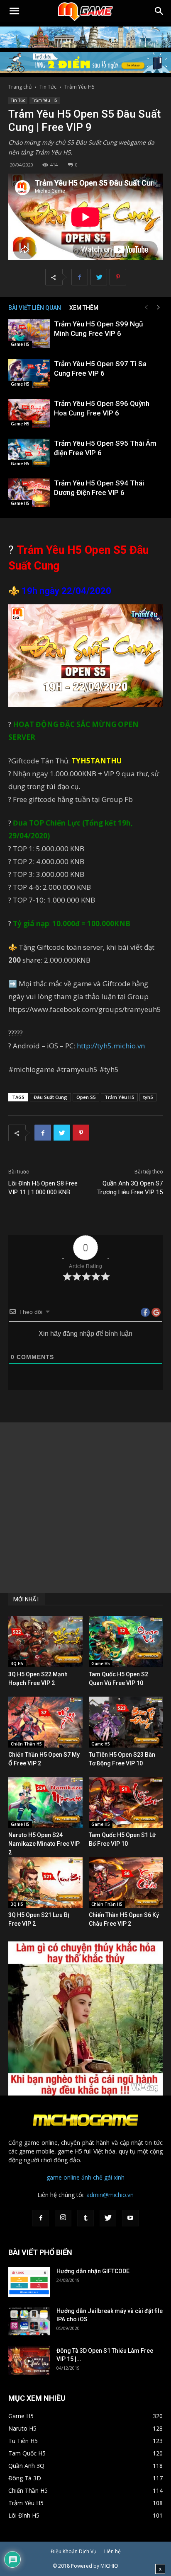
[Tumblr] (85, 2218)
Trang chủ (20, 87)
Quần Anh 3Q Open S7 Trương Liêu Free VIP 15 (130, 1188)
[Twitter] (108, 2218)
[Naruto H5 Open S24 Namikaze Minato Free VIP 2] (45, 1802)
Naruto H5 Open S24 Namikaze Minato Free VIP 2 (44, 1844)
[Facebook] (41, 2218)
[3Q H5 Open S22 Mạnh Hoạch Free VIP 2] (45, 1642)
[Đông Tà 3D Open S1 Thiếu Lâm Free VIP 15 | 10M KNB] (29, 2361)
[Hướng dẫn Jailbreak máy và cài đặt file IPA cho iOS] (29, 2321)
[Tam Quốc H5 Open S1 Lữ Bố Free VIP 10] (126, 1802)
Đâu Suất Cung (50, 1097)
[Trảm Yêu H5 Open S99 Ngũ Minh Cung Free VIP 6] (29, 334)
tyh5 (148, 1097)
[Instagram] (63, 2218)
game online (63, 2177)
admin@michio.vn (110, 2195)
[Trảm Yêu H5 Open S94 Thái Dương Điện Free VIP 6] (29, 493)
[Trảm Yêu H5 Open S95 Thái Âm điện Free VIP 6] (29, 453)
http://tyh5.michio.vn (111, 1046)
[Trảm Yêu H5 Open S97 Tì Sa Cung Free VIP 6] (29, 373)
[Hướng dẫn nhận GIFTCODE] (29, 2282)
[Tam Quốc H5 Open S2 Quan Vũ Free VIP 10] (126, 1642)
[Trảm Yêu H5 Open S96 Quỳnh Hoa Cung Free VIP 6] (29, 413)
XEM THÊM (84, 308)
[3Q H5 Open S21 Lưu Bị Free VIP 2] (45, 1883)
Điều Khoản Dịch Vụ (73, 2551)
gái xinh (114, 2177)
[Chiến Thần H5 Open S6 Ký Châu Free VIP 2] (126, 1883)
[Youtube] (130, 2218)
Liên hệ (112, 2551)
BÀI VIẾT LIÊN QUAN (35, 308)
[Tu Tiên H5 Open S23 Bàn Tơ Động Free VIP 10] (126, 1722)
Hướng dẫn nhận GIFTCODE (93, 2271)
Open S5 (86, 1097)
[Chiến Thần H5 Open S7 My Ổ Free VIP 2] (45, 1722)
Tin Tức (48, 87)
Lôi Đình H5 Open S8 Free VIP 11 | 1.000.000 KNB (43, 1188)
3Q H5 (17, 1663)
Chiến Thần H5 (26, 1744)
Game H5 (20, 344)
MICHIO (109, 2566)
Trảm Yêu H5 (79, 87)
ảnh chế (92, 2177)
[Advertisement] (85, 1508)
